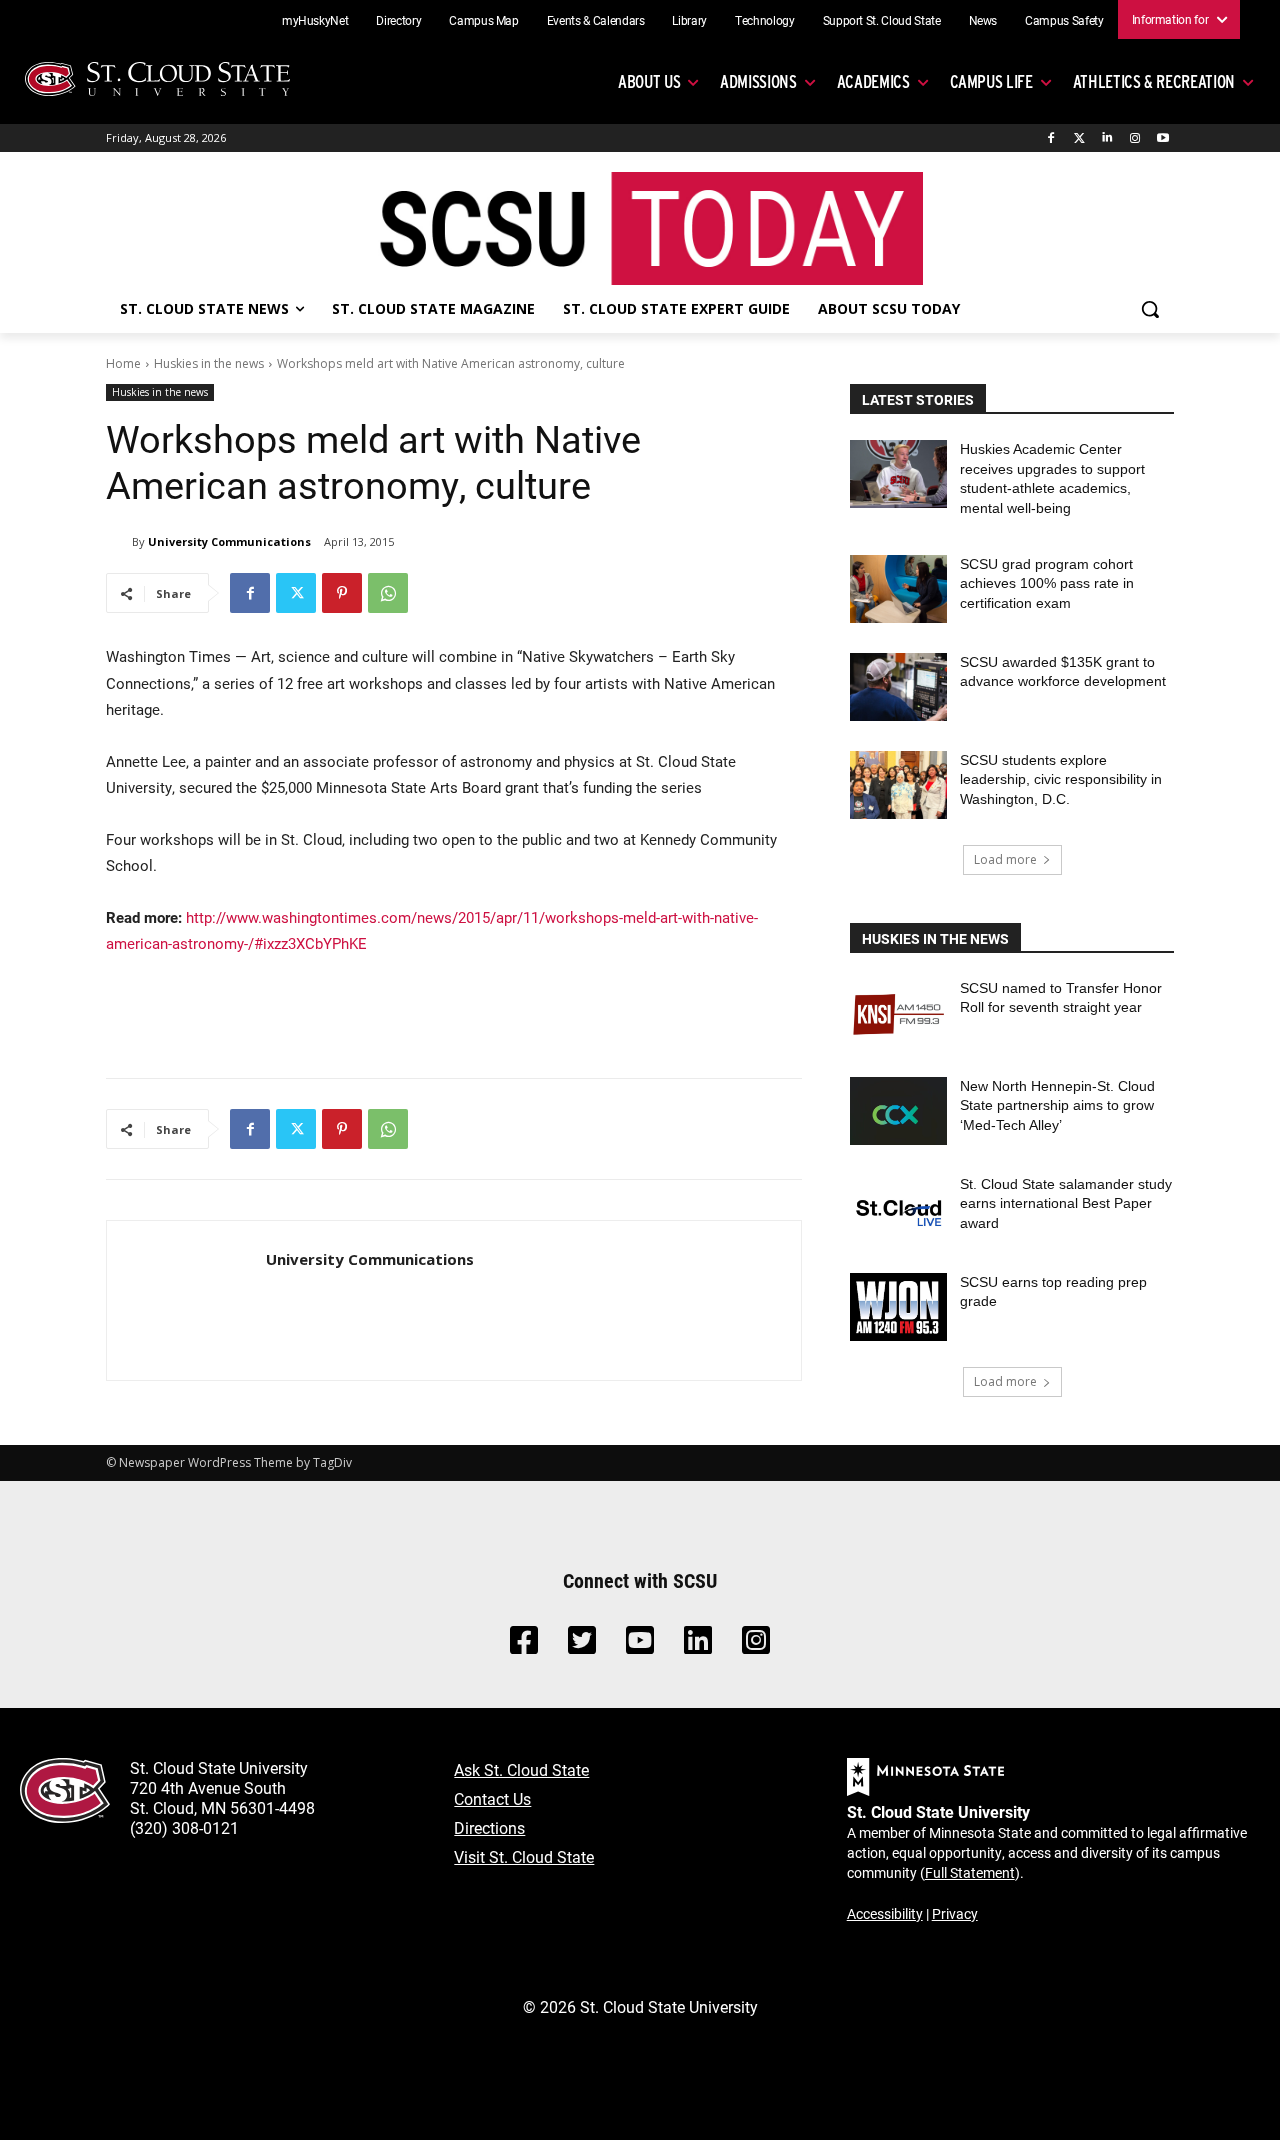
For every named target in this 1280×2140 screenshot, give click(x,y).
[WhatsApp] (388, 593)
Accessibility (885, 1913)
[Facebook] (1051, 138)
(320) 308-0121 (184, 1827)
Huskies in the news (209, 363)
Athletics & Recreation (1154, 81)
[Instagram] (1134, 138)
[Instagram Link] (756, 1645)
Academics (873, 81)
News (983, 20)
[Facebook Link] (524, 1645)
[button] (1150, 309)
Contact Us (492, 1798)
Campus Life (991, 81)
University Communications (229, 541)
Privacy (955, 1913)
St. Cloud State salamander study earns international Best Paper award (1066, 1203)
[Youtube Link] (640, 1645)
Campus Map (484, 20)
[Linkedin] (1107, 138)
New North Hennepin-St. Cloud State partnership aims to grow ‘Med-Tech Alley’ (1057, 1105)
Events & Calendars (596, 20)
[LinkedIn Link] (698, 1645)
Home (123, 363)
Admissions (758, 81)
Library (689, 20)
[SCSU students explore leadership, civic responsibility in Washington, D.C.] (898, 785)
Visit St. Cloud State (524, 1856)
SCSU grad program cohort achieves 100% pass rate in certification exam (1047, 583)
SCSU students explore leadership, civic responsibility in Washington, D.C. (1061, 779)
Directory (398, 20)
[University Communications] (119, 542)
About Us (649, 81)
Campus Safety (1064, 20)
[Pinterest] (342, 593)
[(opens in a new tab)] (898, 1013)
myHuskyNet (315, 20)
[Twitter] (1079, 138)
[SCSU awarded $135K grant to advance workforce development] (898, 687)
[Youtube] (1162, 138)
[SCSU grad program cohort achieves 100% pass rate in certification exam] (898, 589)
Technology (765, 20)
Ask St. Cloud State (521, 1769)
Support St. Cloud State (882, 20)
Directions (489, 1827)
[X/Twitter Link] (582, 1645)
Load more (1005, 859)
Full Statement (970, 1872)
